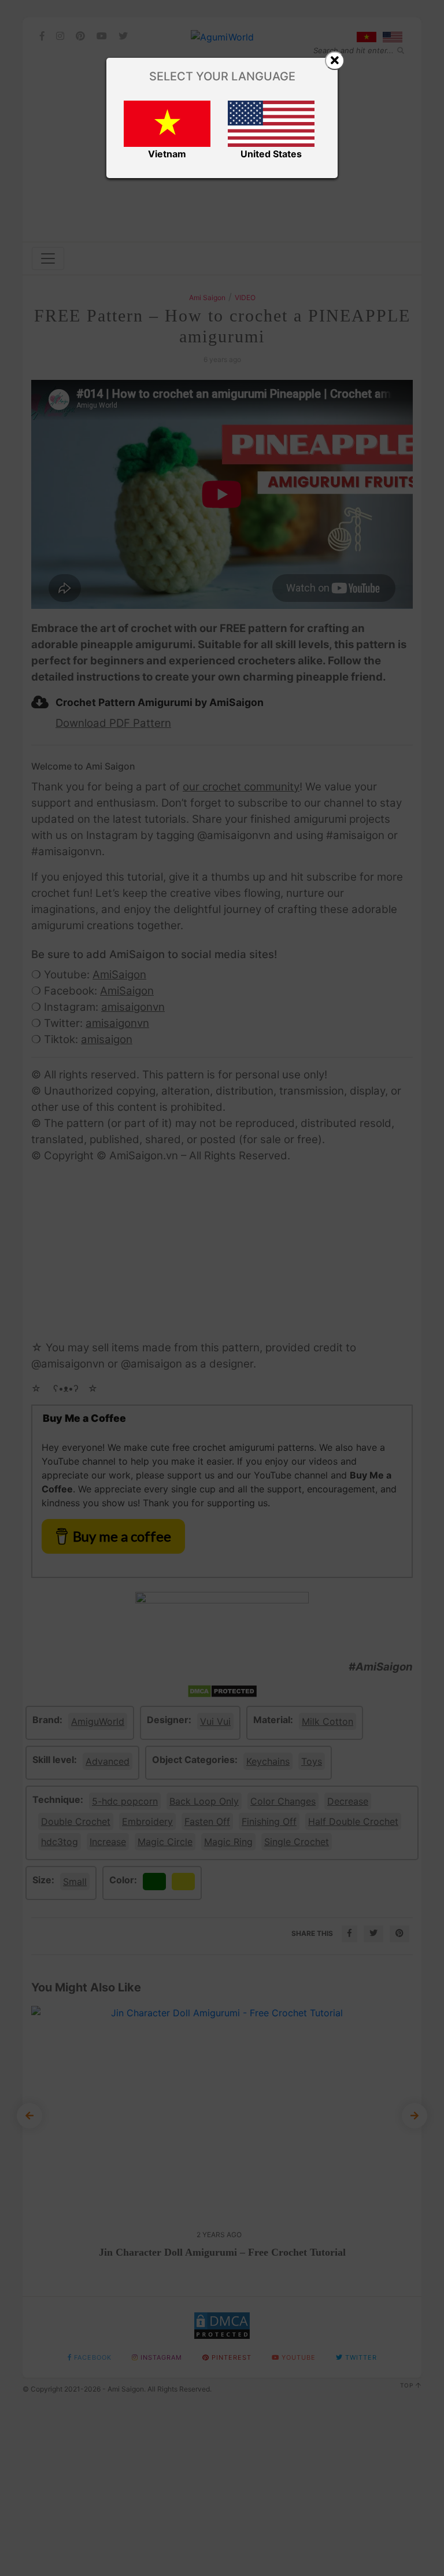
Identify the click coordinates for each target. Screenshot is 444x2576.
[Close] (335, 61)
